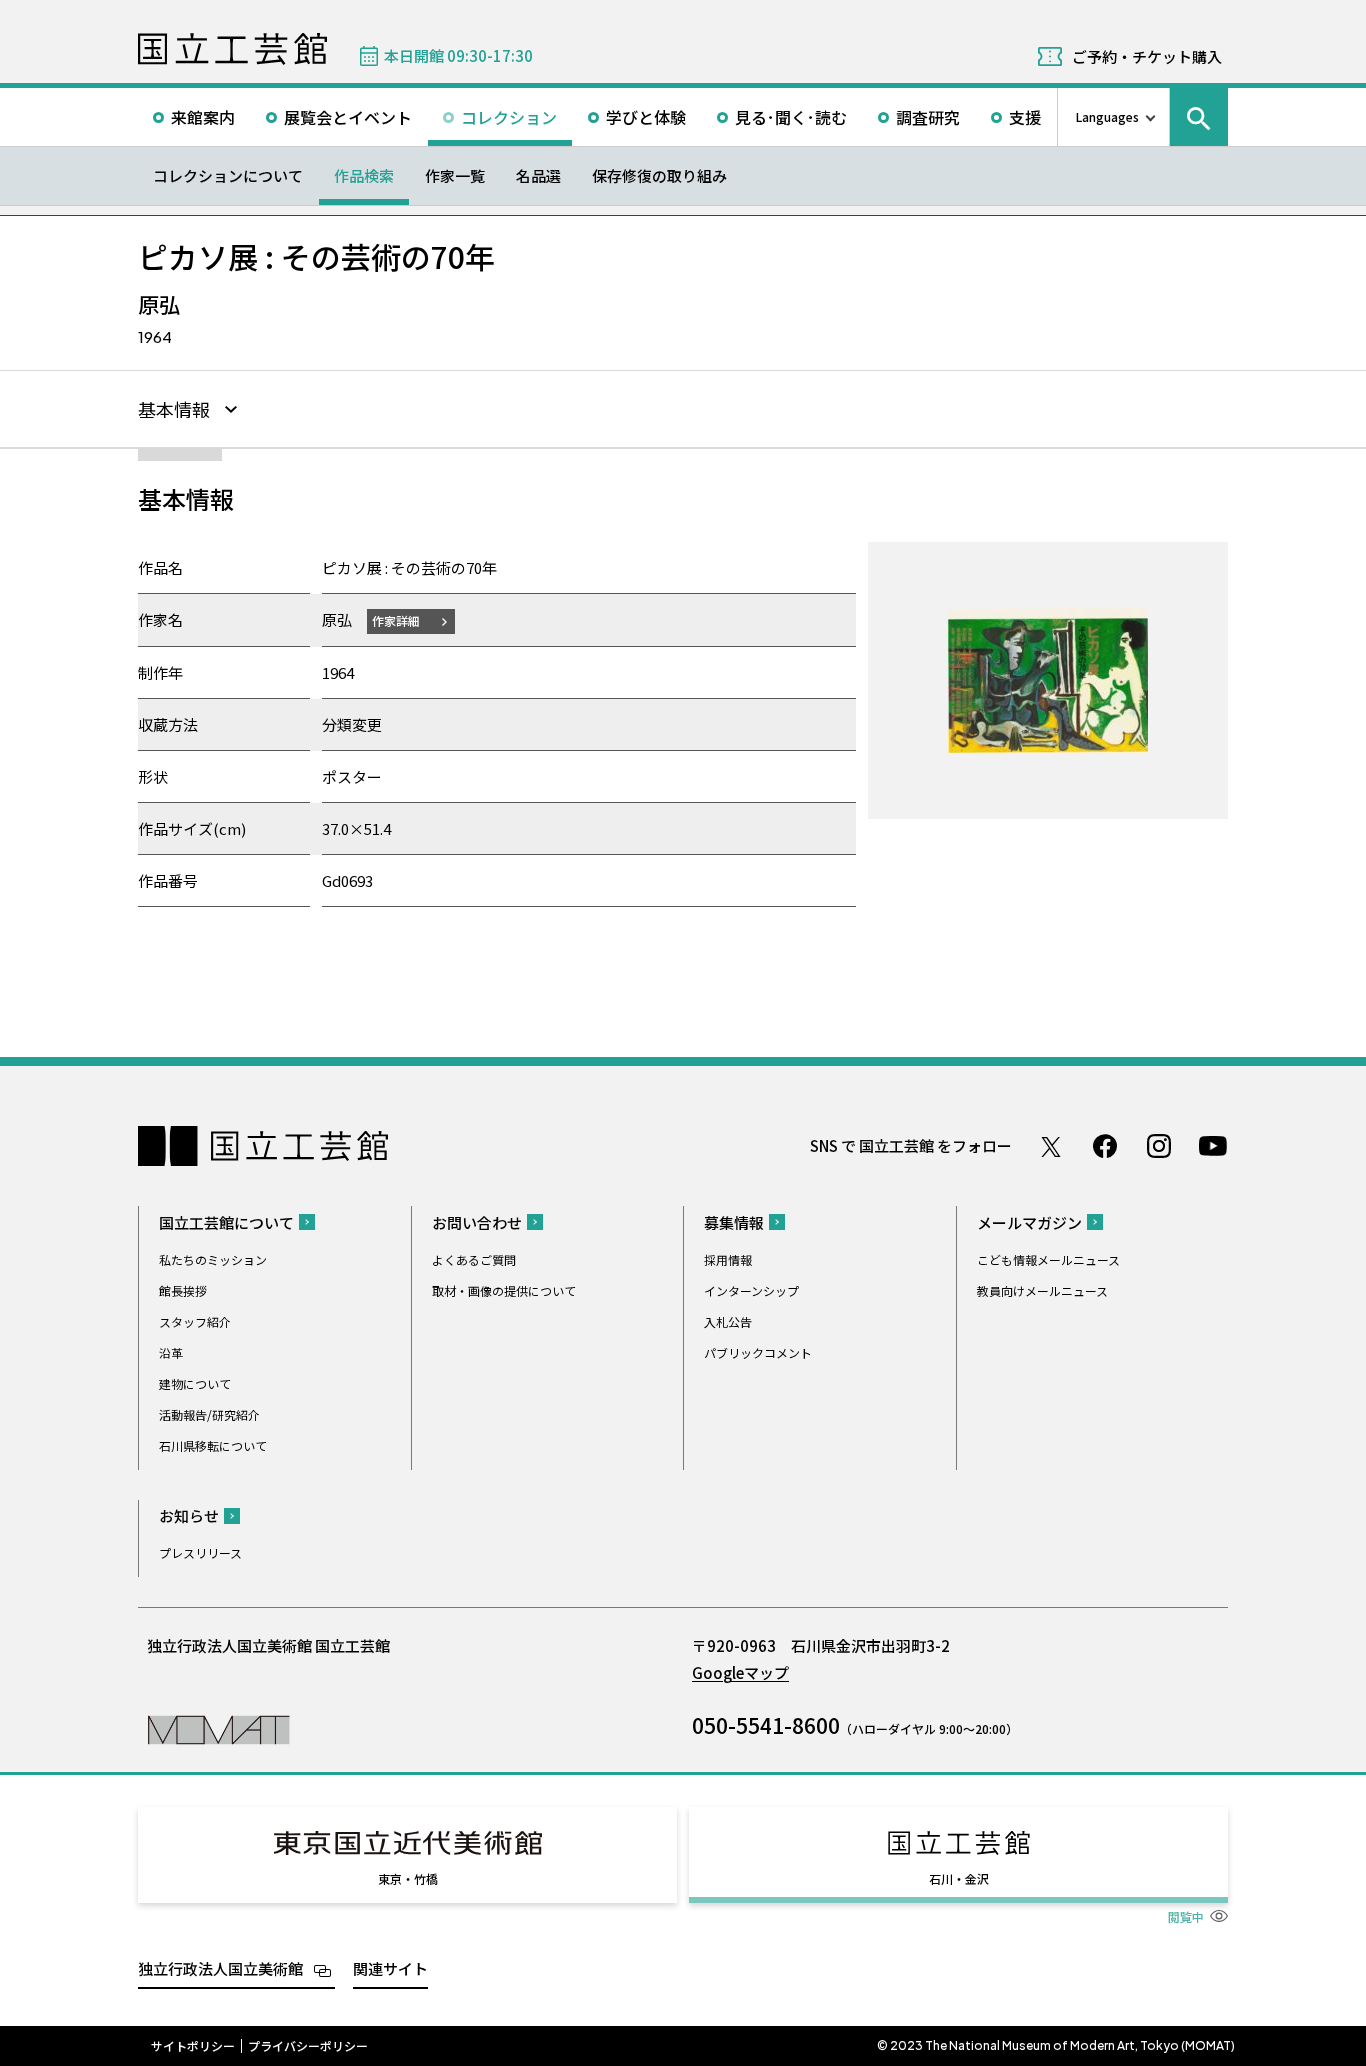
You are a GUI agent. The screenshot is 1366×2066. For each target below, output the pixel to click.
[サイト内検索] (1199, 117)
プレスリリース (200, 1552)
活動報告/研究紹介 (209, 1414)
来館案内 (203, 117)
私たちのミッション (213, 1259)
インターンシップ (751, 1290)
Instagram (1159, 1146)
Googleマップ (740, 1672)
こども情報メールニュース (1048, 1259)
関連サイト (390, 1968)
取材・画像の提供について (504, 1290)
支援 (1025, 117)
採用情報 (728, 1259)
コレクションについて (228, 175)
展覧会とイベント (348, 117)
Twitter (1051, 1146)
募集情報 (734, 1222)
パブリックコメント (758, 1352)
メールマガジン (1029, 1222)
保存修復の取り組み (659, 175)
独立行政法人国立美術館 (220, 1968)
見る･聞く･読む (791, 117)
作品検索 (364, 175)
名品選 (538, 175)
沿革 (171, 1352)
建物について (195, 1383)
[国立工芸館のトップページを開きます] (218, 1728)
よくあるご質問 (474, 1259)
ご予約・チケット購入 (1147, 56)
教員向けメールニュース (1042, 1290)
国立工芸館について (226, 1222)
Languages (1107, 116)
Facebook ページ (1105, 1146)
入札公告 (728, 1321)
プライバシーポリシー (308, 2046)
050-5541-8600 (766, 1725)
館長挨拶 (183, 1290)
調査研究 (928, 117)
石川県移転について (213, 1445)
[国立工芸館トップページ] (232, 49)
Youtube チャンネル (1213, 1146)
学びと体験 (646, 117)
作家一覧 (455, 175)
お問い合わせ (477, 1222)
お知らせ (189, 1515)
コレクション (509, 117)
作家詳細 (396, 620)
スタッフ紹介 (195, 1321)
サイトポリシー (193, 2046)
